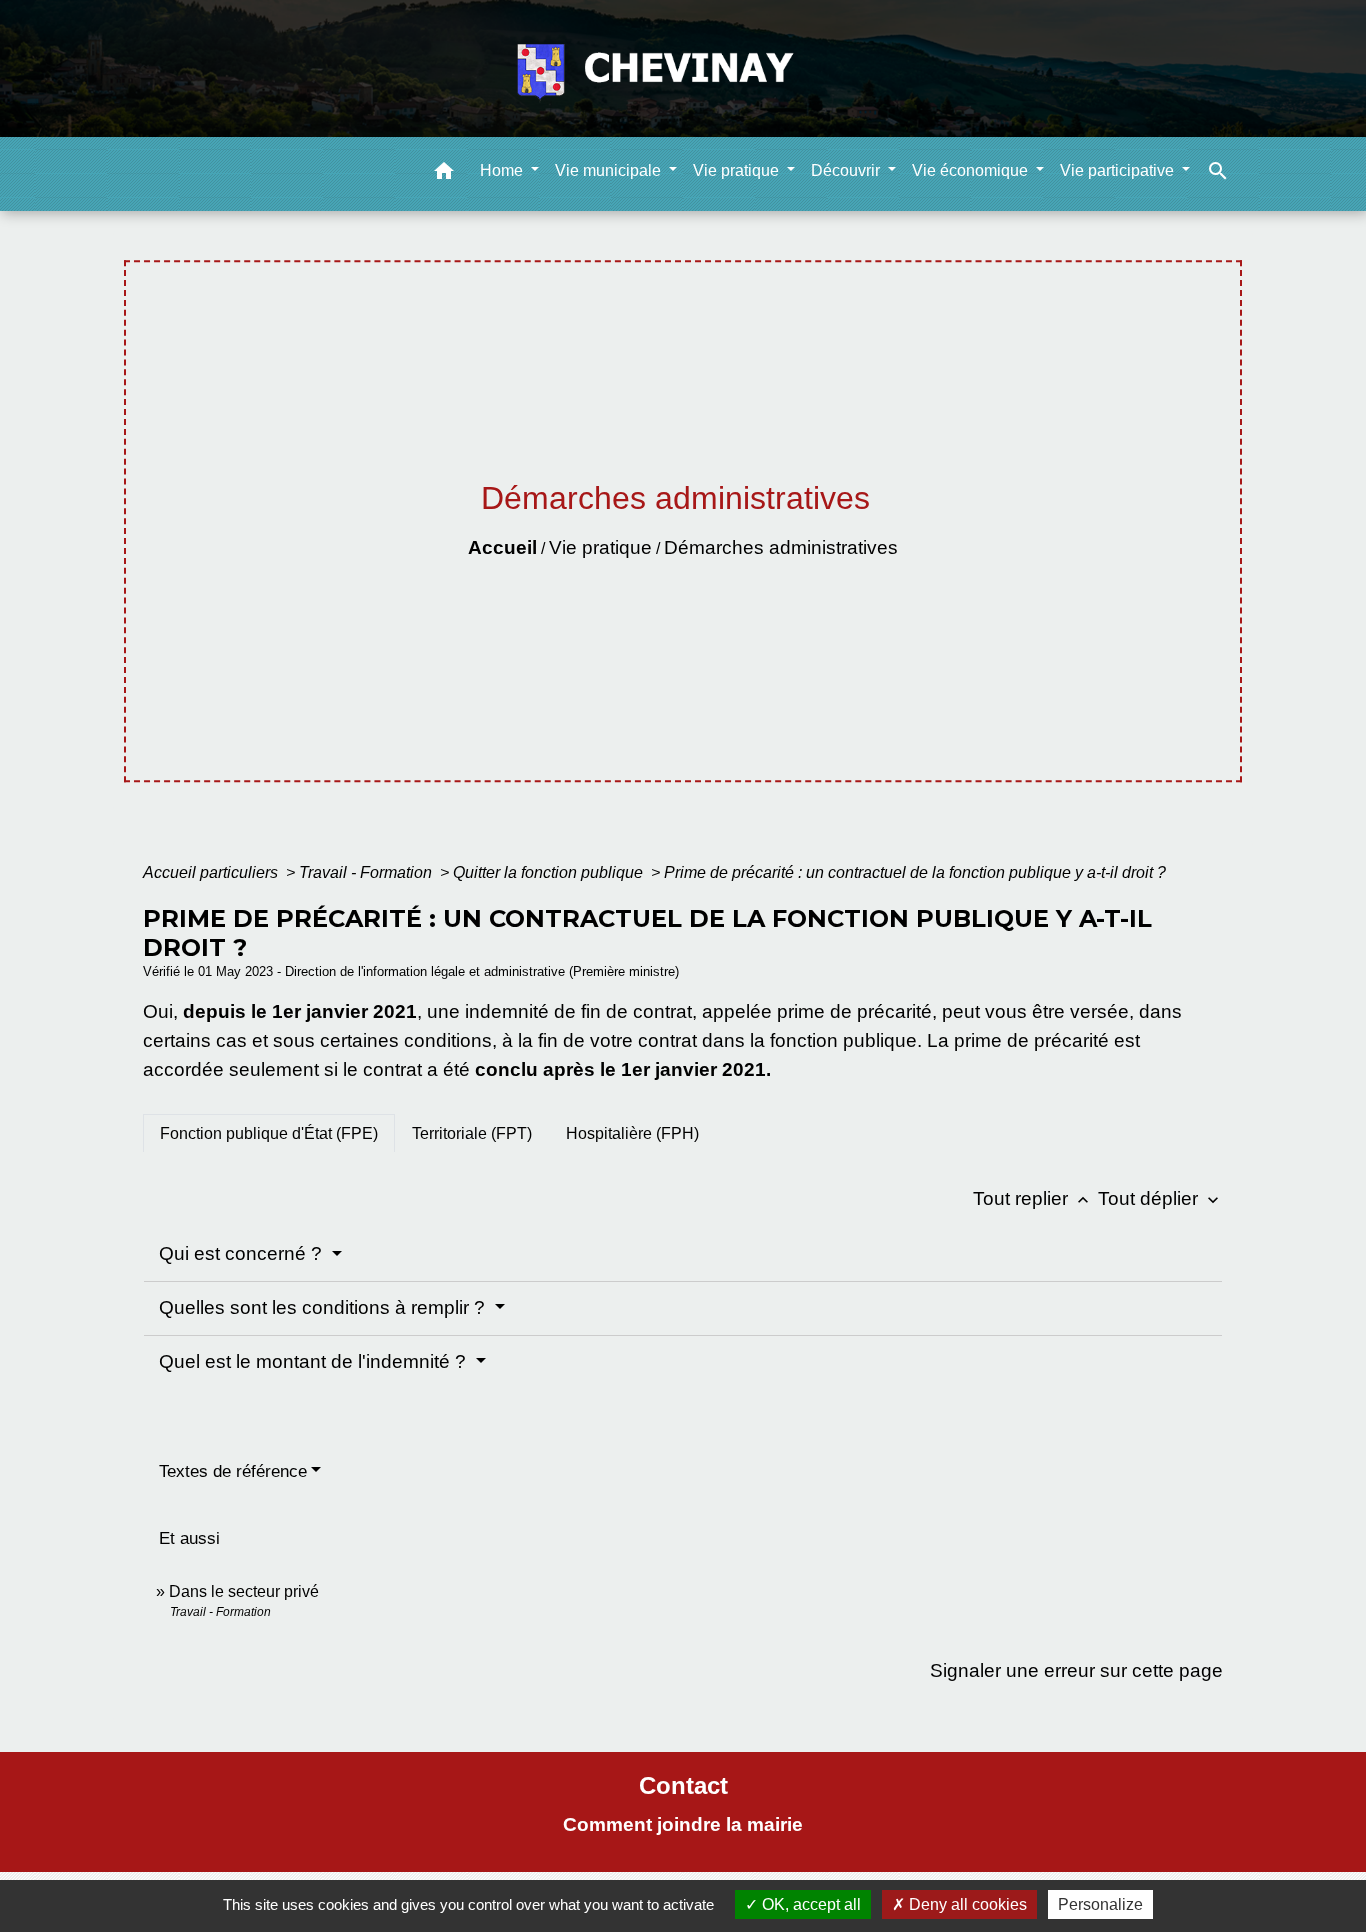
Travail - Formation (367, 872)
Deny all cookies (966, 1904)
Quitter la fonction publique (550, 872)
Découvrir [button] (847, 170)
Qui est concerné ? (243, 1253)
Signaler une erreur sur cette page (1076, 1670)
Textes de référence (233, 1471)
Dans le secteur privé (244, 1591)
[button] (444, 174)
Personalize (1100, 1904)
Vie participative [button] (1119, 170)
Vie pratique (600, 547)
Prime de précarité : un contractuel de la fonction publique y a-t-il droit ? (915, 872)
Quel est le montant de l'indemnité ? (315, 1361)
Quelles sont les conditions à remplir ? (324, 1307)
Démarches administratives (781, 547)
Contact (683, 1785)
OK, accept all (809, 1904)
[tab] (269, 1133)
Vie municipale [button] (610, 170)
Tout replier (1033, 1198)
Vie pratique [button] (738, 170)
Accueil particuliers (212, 872)
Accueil (502, 547)
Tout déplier (1160, 1198)
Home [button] (503, 170)
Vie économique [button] (972, 170)
